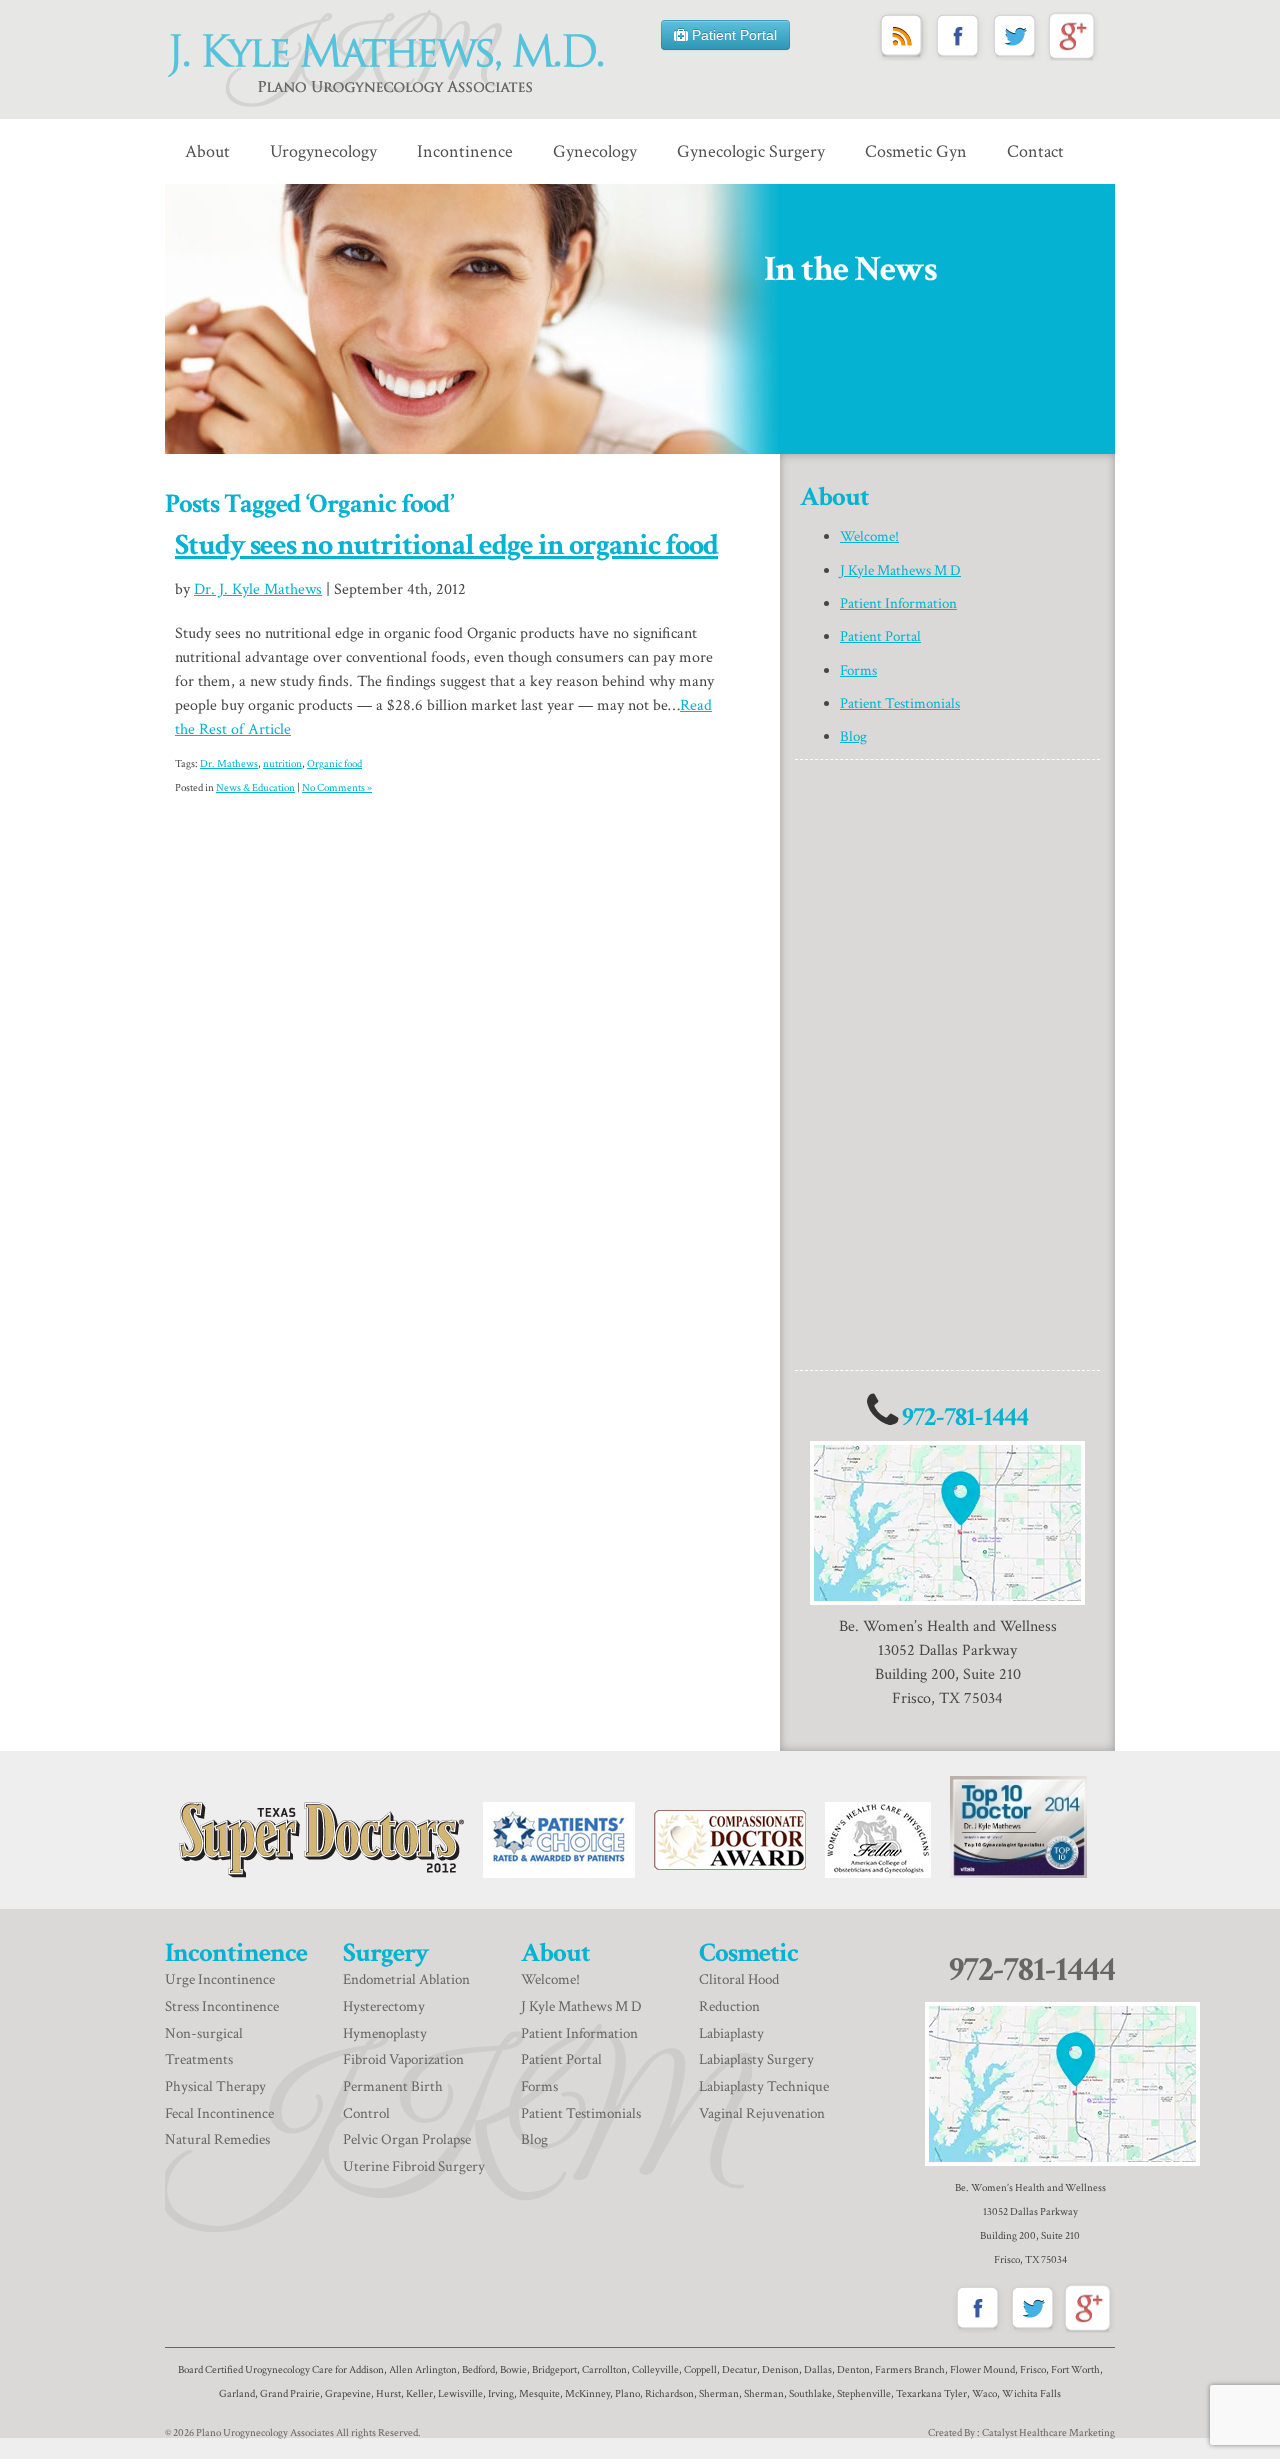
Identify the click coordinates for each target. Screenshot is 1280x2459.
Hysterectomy (384, 2006)
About (207, 151)
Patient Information (898, 603)
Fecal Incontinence (219, 2113)
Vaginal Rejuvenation (762, 2113)
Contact (1035, 151)
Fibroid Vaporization (403, 2059)
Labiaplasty (731, 2033)
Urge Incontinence (220, 1979)
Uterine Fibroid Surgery (414, 2166)
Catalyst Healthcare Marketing (1048, 2433)
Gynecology (595, 151)
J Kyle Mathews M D (900, 570)
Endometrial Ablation (406, 1979)
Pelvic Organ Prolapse (407, 2139)
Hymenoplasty (385, 2033)
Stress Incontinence (222, 2006)
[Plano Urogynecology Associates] (389, 59)
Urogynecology (323, 151)
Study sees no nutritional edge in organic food (446, 545)
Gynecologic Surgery (751, 151)
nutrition (282, 764)
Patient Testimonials (900, 703)
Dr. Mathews (229, 764)
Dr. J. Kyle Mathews (258, 589)
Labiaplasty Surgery (756, 2059)
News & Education (255, 788)
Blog (853, 736)
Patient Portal (732, 35)
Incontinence (465, 151)
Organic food (334, 764)
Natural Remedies (219, 2139)
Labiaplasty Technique (764, 2086)
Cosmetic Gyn (916, 151)
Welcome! (869, 536)
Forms (858, 670)
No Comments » (337, 788)
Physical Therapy (217, 2086)
